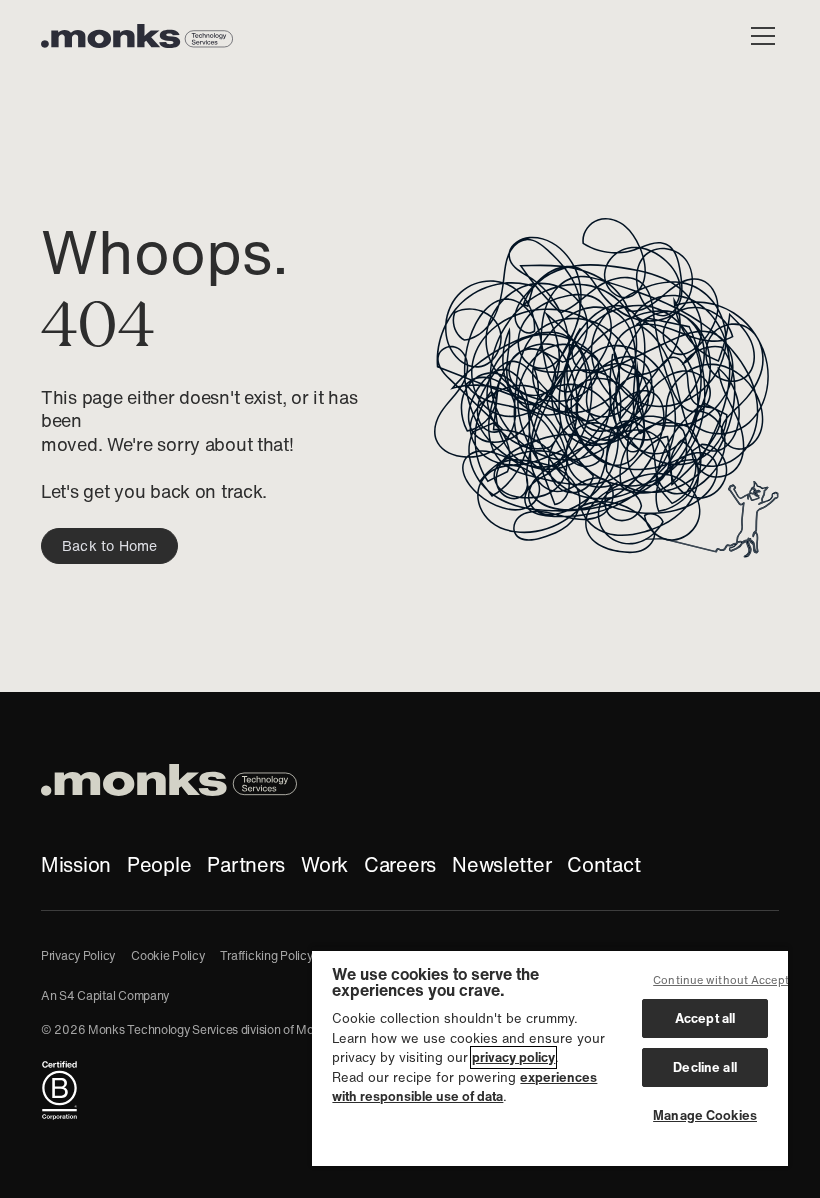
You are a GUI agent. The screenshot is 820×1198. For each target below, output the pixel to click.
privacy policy (513, 1057)
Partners (246, 865)
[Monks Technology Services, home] (169, 780)
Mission (76, 865)
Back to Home (109, 546)
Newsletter (501, 865)
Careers (400, 865)
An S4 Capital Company (105, 995)
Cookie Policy (167, 955)
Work (324, 865)
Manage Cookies (705, 1115)
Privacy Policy (78, 955)
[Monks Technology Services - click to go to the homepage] (137, 36)
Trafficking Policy (266, 955)
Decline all (704, 1067)
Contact (603, 865)
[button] (759, 36)
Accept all (705, 1018)
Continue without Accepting (729, 980)
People (159, 865)
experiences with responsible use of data (464, 1087)
